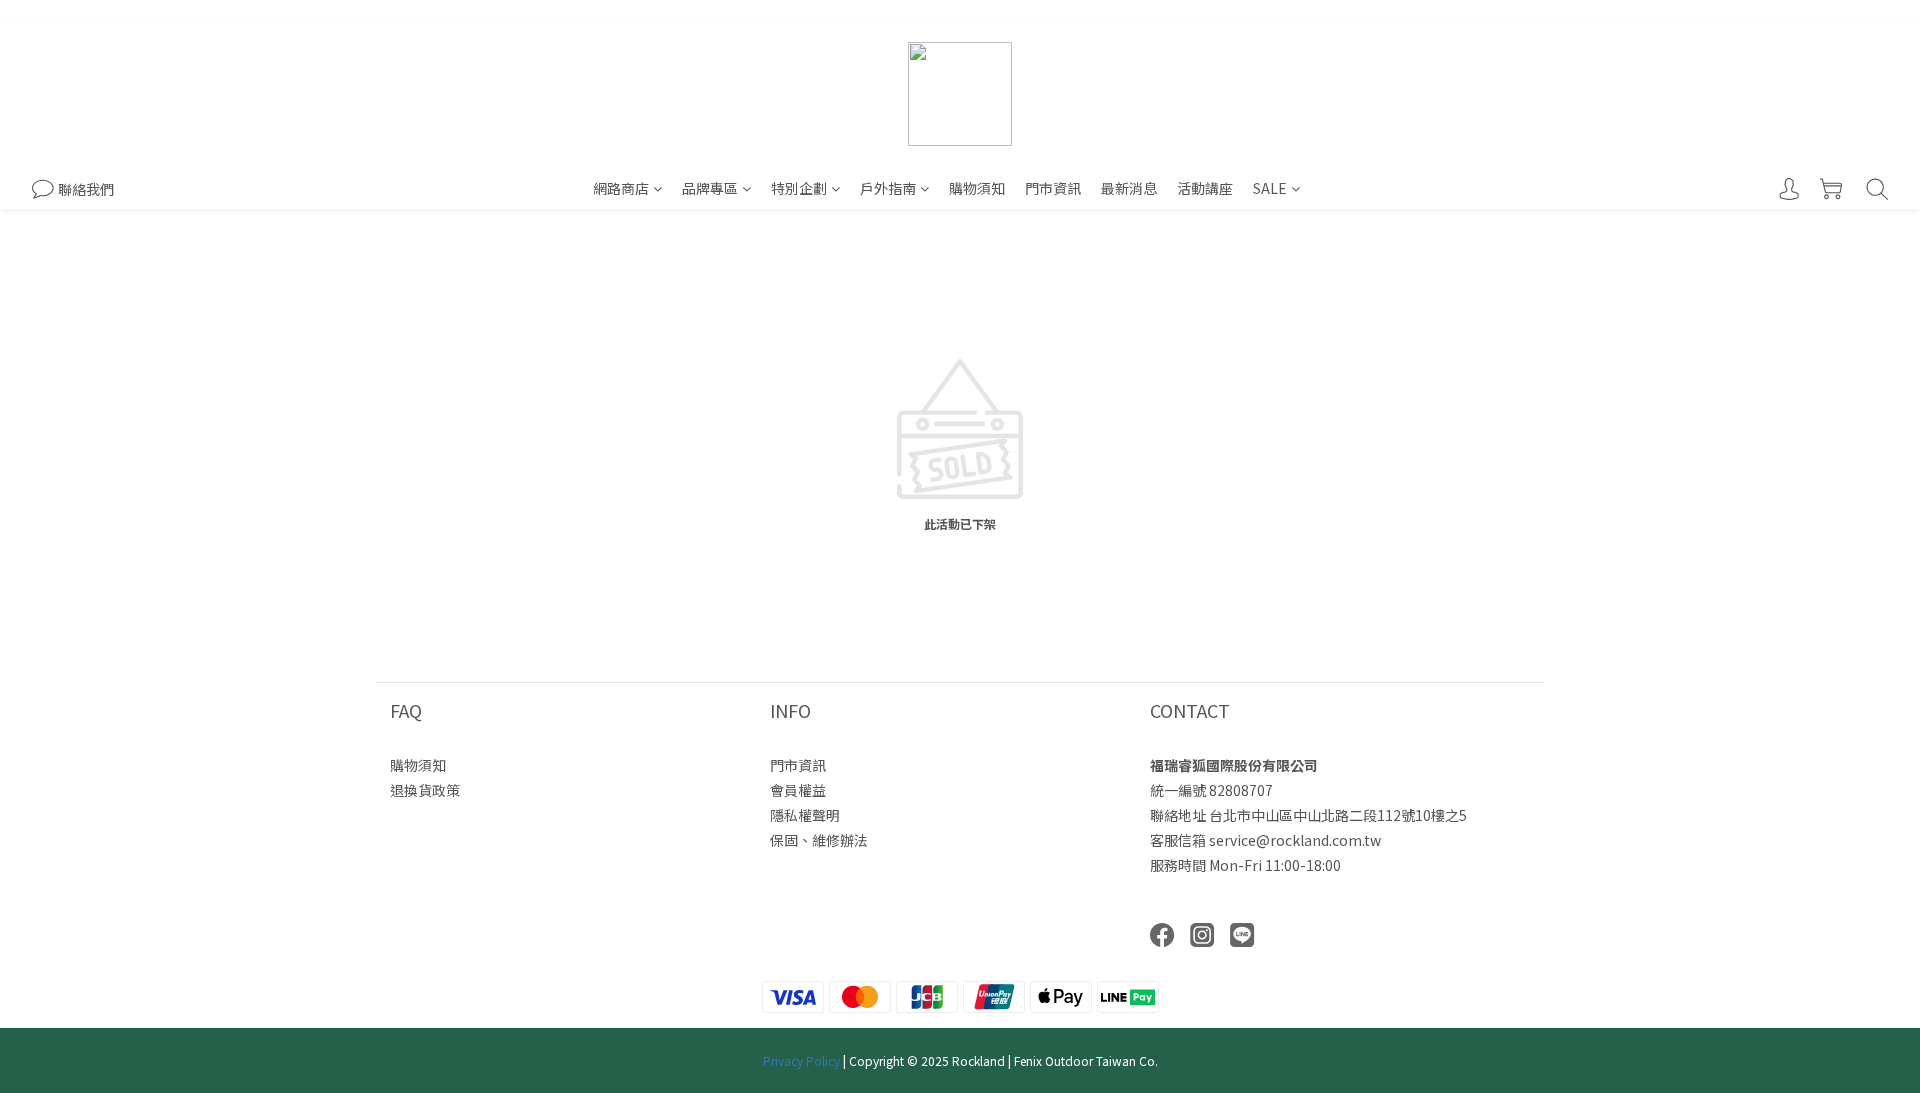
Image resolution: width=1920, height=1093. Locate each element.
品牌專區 (710, 188)
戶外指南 (888, 188)
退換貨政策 (425, 790)
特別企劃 (799, 188)
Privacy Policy (801, 1060)
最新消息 (1129, 188)
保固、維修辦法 (819, 840)
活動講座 (1205, 188)
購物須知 (977, 188)
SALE (1270, 188)
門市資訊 (1053, 188)
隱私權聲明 (805, 815)
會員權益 (798, 790)
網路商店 (621, 188)
